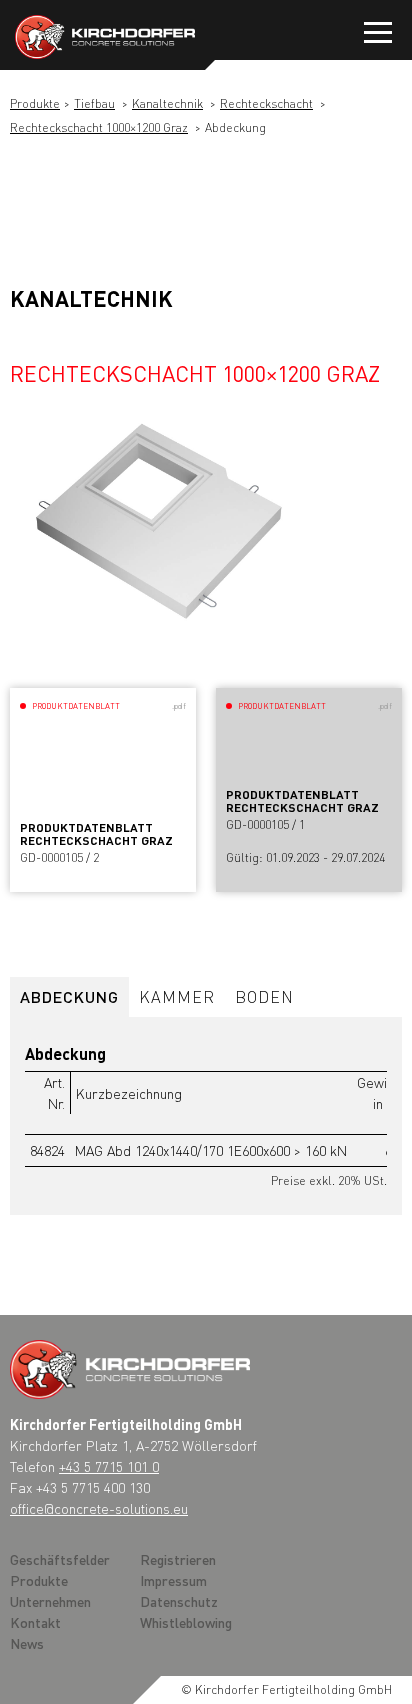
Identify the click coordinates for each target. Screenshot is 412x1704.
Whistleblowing (186, 1622)
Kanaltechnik (167, 103)
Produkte (35, 103)
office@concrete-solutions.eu (99, 1508)
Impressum (173, 1580)
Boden (264, 996)
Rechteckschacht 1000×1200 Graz (99, 127)
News (27, 1643)
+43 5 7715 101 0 (109, 1466)
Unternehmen (50, 1601)
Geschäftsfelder (60, 1559)
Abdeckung (69, 996)
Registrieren (178, 1559)
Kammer (177, 996)
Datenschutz (179, 1601)
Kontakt (35, 1622)
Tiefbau (94, 103)
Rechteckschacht (266, 103)
